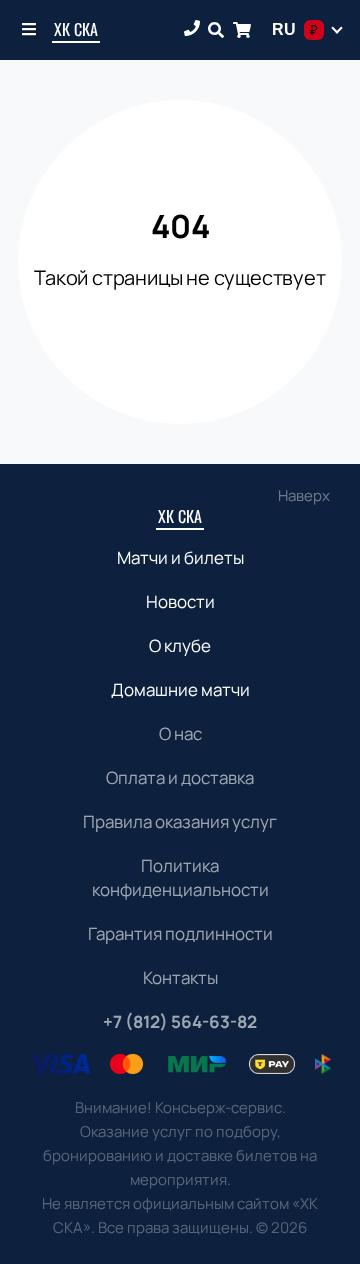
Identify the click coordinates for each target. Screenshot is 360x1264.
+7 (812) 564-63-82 (180, 1021)
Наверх (304, 495)
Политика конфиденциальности (180, 877)
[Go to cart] (242, 30)
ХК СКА (76, 29)
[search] (216, 30)
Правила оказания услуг (180, 821)
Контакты (180, 977)
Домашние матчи (180, 689)
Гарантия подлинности (180, 933)
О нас (180, 733)
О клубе (180, 645)
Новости (180, 601)
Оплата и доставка (180, 777)
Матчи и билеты (180, 557)
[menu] (30, 30)
